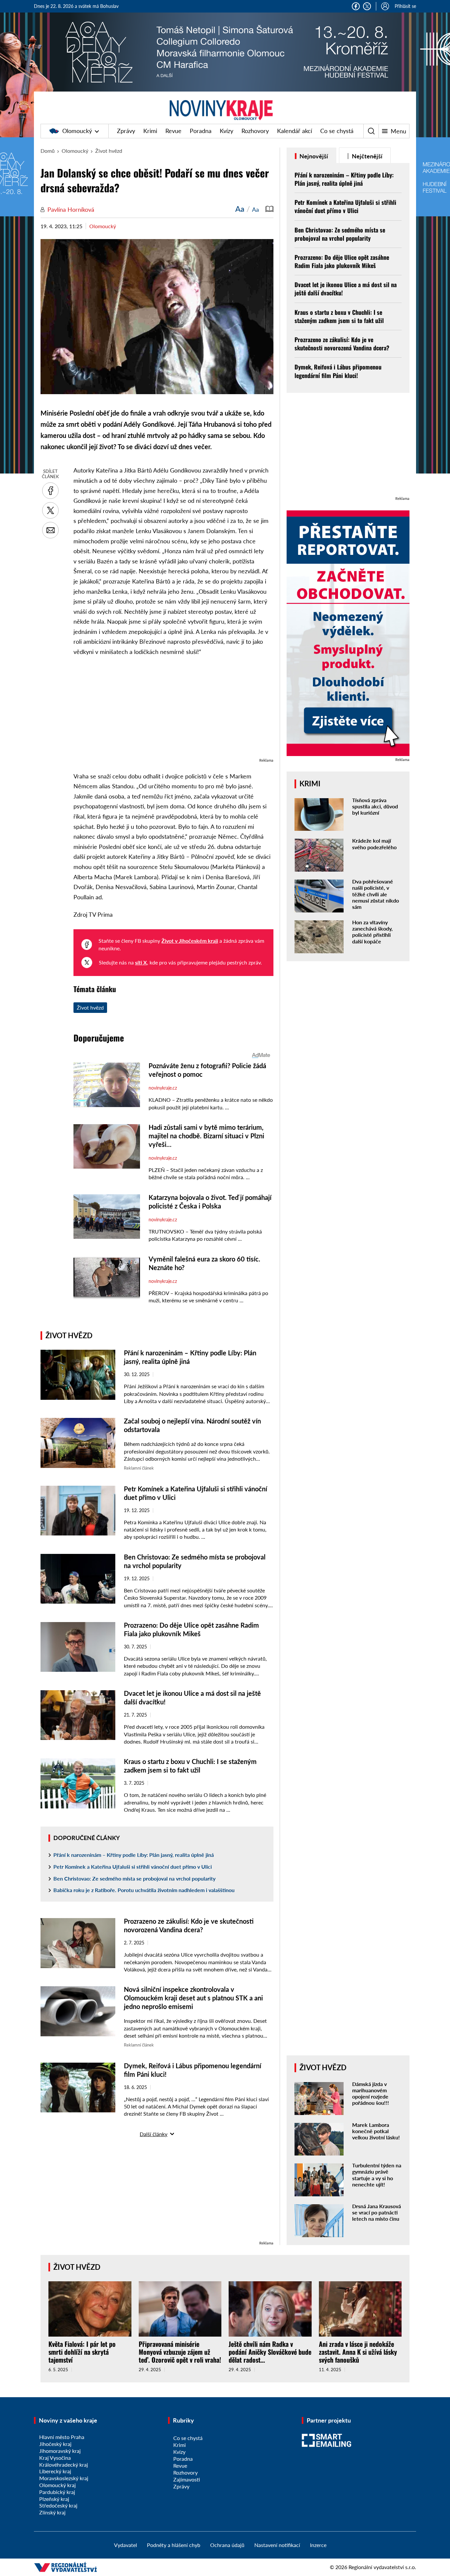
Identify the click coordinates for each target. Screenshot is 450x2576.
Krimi (150, 131)
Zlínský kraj (52, 2512)
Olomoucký (77, 131)
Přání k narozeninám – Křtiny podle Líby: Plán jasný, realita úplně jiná (134, 1855)
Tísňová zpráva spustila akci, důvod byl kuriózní (375, 806)
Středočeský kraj (58, 2505)
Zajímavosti (187, 2479)
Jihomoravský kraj (60, 2451)
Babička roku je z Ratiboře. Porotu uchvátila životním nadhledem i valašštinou (144, 1890)
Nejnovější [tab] (313, 156)
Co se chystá (337, 131)
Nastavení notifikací (277, 2545)
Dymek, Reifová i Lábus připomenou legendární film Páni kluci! (338, 371)
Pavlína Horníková (71, 209)
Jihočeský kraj (55, 2444)
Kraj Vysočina (55, 2458)
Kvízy (226, 131)
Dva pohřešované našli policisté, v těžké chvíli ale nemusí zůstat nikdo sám (376, 894)
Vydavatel (126, 2545)
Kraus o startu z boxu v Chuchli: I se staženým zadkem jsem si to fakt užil (339, 316)
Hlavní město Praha (62, 2437)
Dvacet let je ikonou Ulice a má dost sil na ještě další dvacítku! (346, 289)
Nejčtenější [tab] (366, 156)
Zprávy (126, 131)
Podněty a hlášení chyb (174, 2545)
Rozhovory (255, 131)
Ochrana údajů (227, 2545)
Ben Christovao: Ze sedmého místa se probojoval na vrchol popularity (134, 1878)
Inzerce (318, 2545)
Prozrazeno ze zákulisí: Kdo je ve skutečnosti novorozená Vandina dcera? (342, 344)
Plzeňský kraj (54, 2499)
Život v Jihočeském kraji (190, 941)
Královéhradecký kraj (64, 2465)
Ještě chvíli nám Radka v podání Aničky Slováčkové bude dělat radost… (270, 2352)
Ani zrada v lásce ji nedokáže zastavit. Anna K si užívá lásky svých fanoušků (358, 2352)
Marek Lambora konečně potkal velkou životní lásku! (376, 2131)
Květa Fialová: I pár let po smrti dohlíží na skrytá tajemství (82, 2352)
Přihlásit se (405, 6)
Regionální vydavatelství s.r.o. (382, 2567)
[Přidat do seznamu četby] (269, 209)
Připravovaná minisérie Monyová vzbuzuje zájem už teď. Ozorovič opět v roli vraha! (180, 2352)
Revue (173, 131)
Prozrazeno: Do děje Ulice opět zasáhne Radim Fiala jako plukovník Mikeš (342, 261)
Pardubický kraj (57, 2492)
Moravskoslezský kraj (64, 2478)
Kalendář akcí (295, 131)
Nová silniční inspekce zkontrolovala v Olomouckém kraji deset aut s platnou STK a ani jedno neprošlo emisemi (193, 1998)
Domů (48, 151)
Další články (154, 2134)
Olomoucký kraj (57, 2485)
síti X (141, 962)
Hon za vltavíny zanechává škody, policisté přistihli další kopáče (372, 932)
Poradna (201, 131)
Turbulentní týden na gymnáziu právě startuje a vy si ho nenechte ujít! (377, 2175)
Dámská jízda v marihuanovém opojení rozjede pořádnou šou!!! (371, 2093)
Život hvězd (109, 151)
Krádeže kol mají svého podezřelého (374, 844)
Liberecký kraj (55, 2471)
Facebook (356, 6)
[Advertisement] (173, 710)
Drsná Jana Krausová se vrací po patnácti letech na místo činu (377, 2212)
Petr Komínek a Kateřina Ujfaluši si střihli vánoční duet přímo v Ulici (133, 1867)
